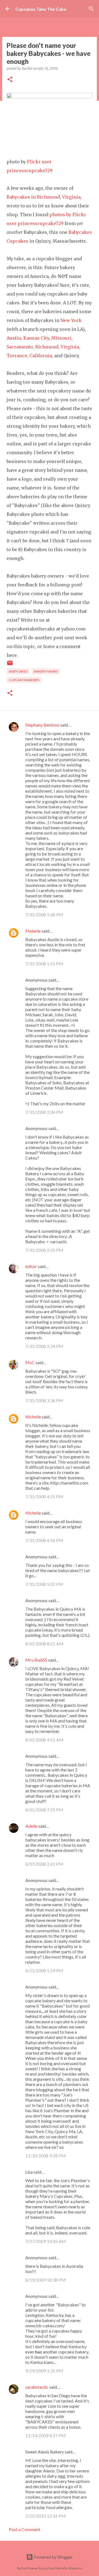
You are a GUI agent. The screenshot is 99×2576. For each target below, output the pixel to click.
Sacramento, (20, 347)
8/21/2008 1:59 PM (44, 1970)
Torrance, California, (30, 356)
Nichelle (33, 1417)
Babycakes (18, 671)
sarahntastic (37, 2387)
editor (31, 1266)
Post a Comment (24, 2529)
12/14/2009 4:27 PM (46, 2435)
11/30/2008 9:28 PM (46, 2156)
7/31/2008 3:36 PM (44, 1400)
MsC (30, 1362)
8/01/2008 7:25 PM (44, 1810)
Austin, (14, 338)
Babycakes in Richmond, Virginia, (44, 197)
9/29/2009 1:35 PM (44, 2371)
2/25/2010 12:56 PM (46, 2516)
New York (71, 320)
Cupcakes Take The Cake (41, 9)
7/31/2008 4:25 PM (44, 1496)
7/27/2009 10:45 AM (46, 2241)
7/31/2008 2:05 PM (44, 1250)
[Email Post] (10, 665)
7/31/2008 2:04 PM (44, 1112)
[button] (10, 80)
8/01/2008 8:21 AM (44, 1644)
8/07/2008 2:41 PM (44, 1864)
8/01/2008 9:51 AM (44, 1740)
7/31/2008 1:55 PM (44, 964)
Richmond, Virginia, (58, 347)
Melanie (33, 931)
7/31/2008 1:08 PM (44, 915)
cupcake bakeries (24, 680)
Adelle (31, 1826)
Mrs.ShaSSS (36, 1660)
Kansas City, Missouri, (48, 338)
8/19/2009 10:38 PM (46, 2280)
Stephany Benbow (42, 725)
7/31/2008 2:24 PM (44, 1346)
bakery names (46, 671)
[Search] (91, 9)
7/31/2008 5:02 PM (44, 1584)
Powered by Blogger (53, 2557)
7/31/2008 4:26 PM (44, 1540)
